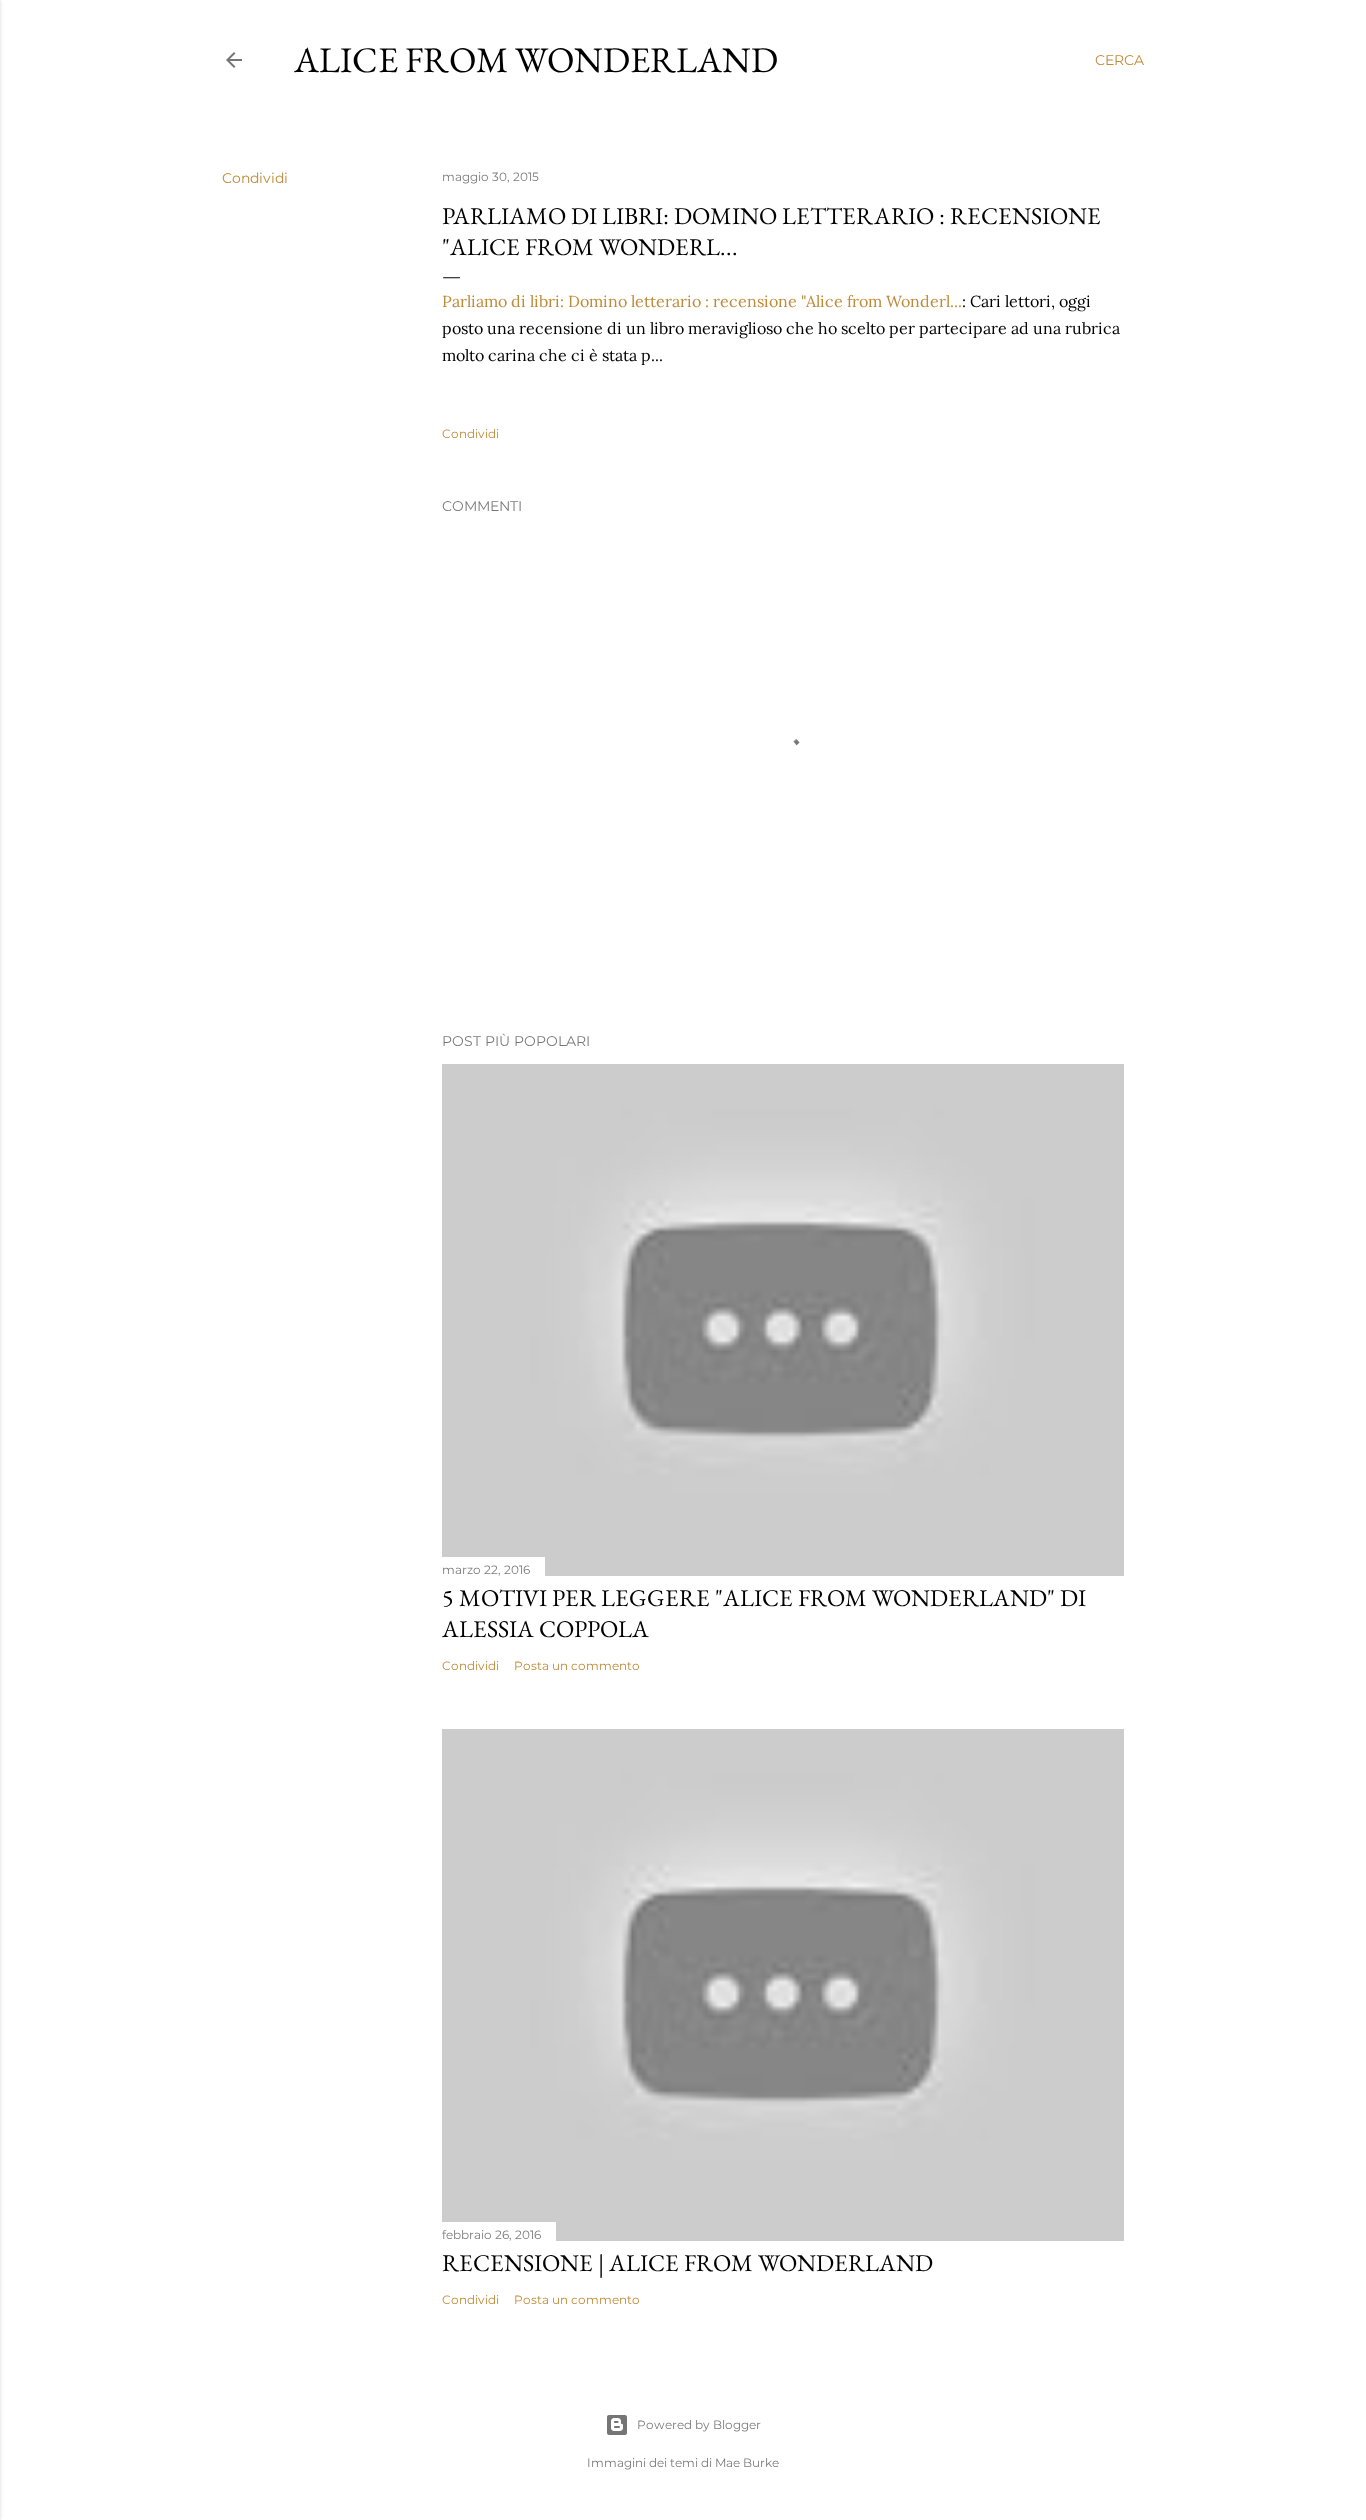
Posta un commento (577, 1665)
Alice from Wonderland (536, 59)
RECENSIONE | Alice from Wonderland (687, 2262)
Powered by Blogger (699, 2424)
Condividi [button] (255, 178)
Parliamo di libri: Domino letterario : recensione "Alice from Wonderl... (702, 301)
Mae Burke (747, 2462)
